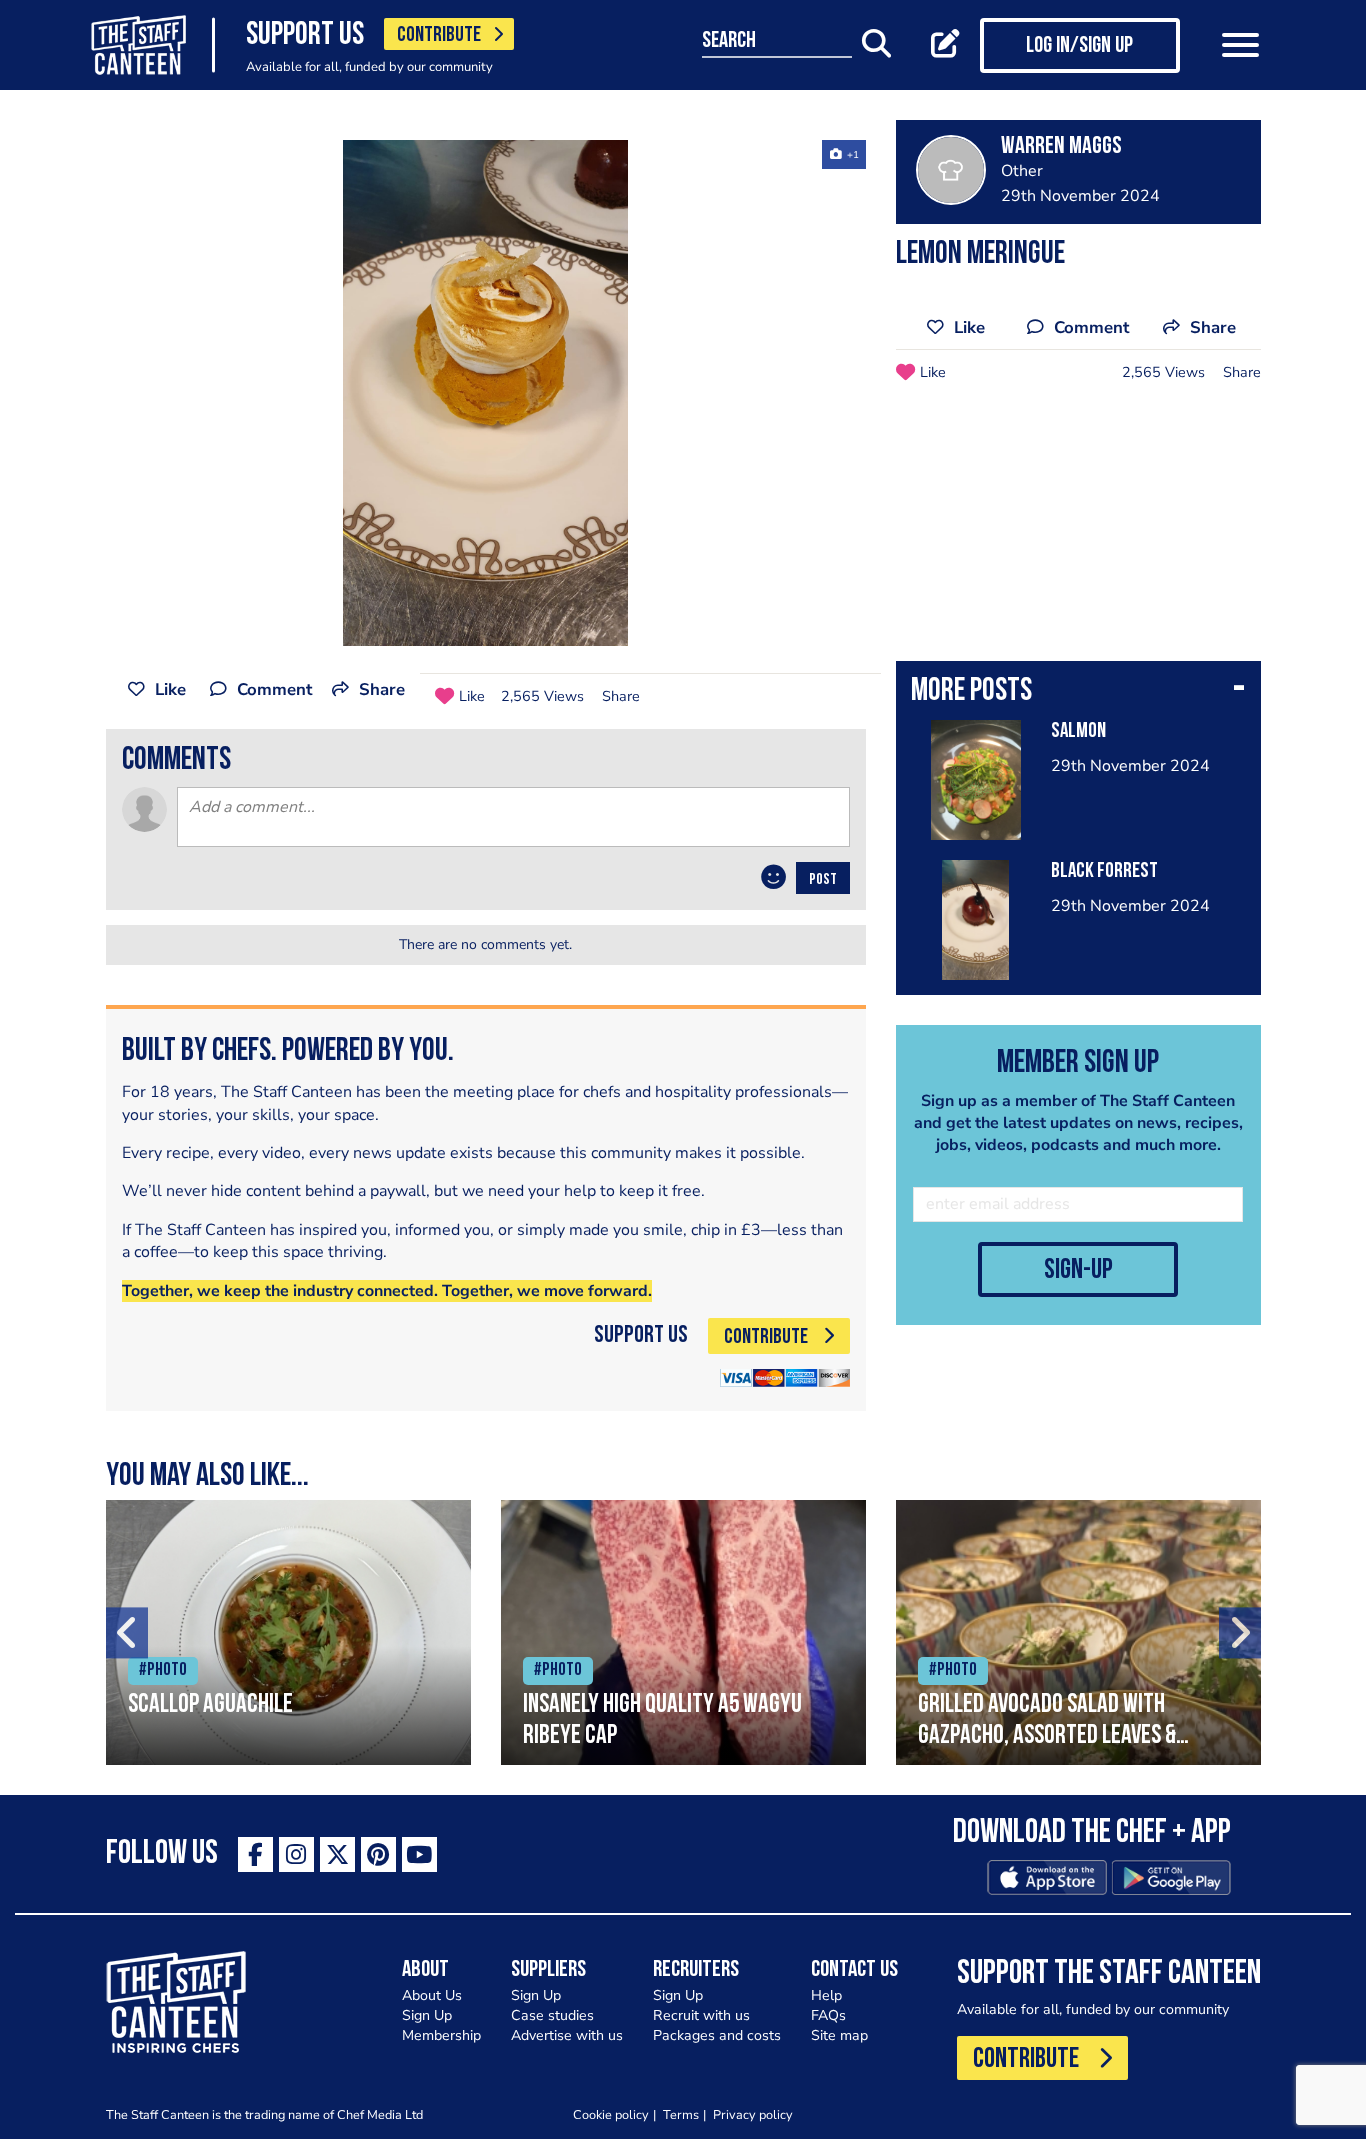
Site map (839, 2035)
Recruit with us (701, 2015)
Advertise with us (567, 2035)
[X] (337, 1854)
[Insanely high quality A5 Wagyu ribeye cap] (683, 1632)
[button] (1078, 693)
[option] (486, 393)
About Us (432, 1995)
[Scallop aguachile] (288, 1632)
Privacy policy (753, 2114)
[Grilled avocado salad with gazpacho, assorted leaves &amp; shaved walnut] (1078, 1632)
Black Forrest (1104, 871)
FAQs (828, 2015)
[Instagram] (296, 1854)
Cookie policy (611, 2114)
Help (826, 1995)
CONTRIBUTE (439, 35)
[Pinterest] (378, 1854)
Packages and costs (717, 2035)
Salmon (1078, 731)
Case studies (552, 2015)
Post (823, 880)
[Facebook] (255, 1854)
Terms (681, 2114)
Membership (441, 2035)
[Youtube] (419, 1854)
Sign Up (427, 2015)
